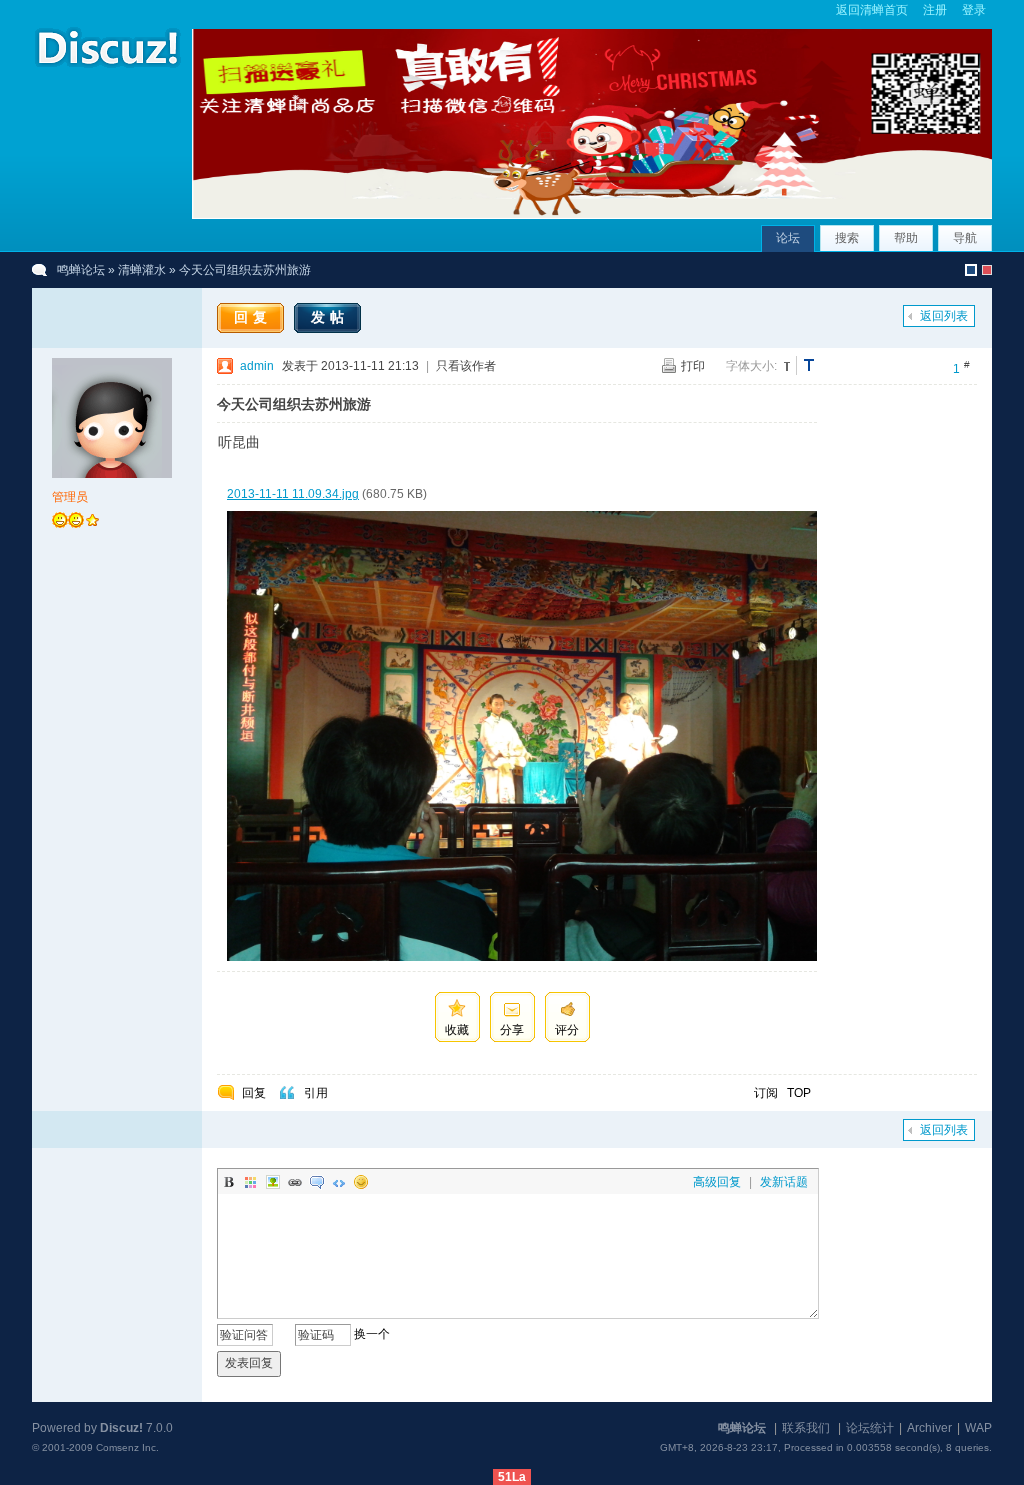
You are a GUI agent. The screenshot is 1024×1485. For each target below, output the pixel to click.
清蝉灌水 (142, 270)
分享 (512, 1030)
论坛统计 (870, 1428)
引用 (316, 1093)
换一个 (372, 1335)
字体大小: (751, 366)
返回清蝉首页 (872, 10)
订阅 (766, 1093)
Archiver (929, 1428)
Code (339, 1182)
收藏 (457, 1030)
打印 (693, 366)
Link (295, 1182)
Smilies (361, 1182)
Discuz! (121, 1428)
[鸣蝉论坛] (107, 69)
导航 (965, 238)
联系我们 (806, 1428)
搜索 (847, 238)
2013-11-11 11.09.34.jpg (293, 494)
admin (257, 366)
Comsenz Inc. (127, 1447)
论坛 (788, 238)
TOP (799, 1093)
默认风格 (971, 270)
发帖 (330, 317)
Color (251, 1182)
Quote (317, 1182)
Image (273, 1182)
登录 (974, 10)
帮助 (906, 238)
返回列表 (944, 316)
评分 (567, 1030)
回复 (253, 317)
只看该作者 (466, 366)
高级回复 (717, 1182)
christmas (987, 270)
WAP (978, 1428)
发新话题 (784, 1182)
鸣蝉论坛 (81, 270)
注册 (935, 10)
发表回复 (249, 1363)
